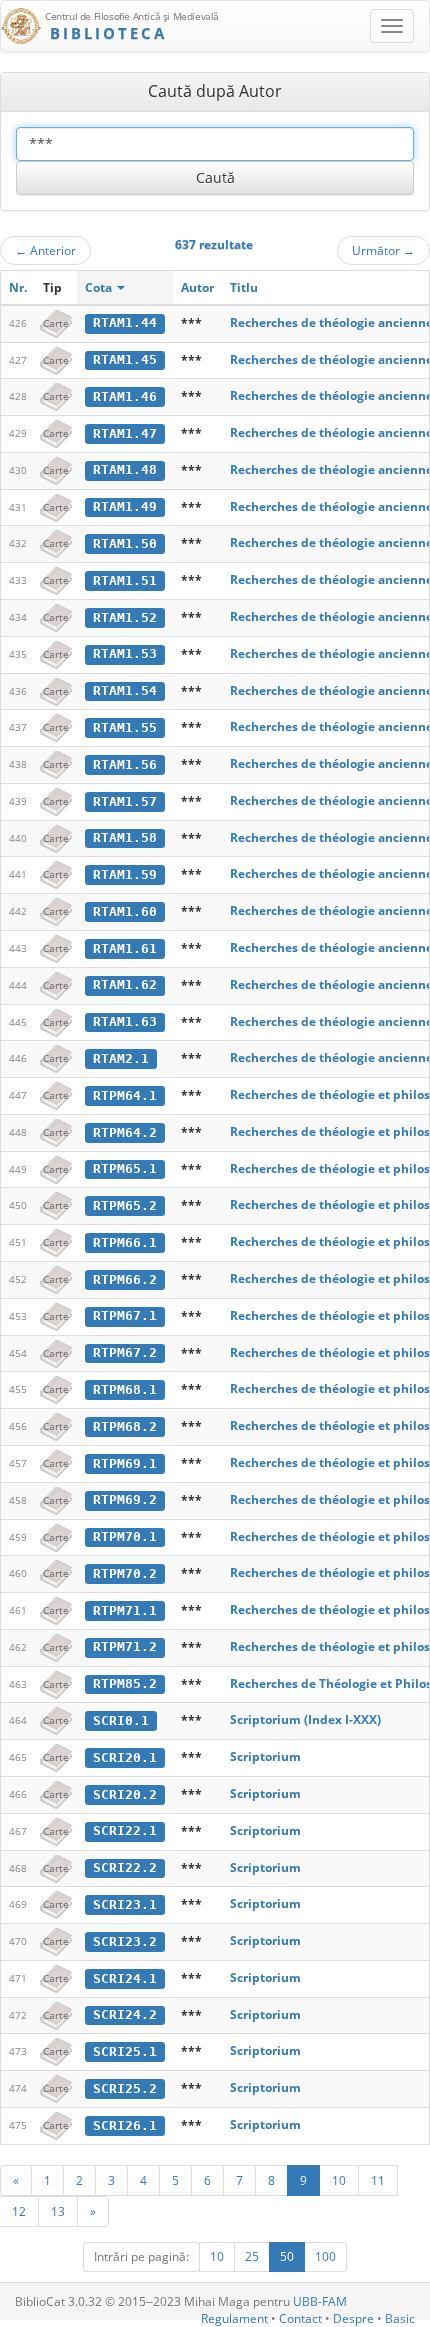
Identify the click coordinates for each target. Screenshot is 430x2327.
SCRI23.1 (125, 1904)
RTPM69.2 (125, 1499)
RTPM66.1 (125, 1242)
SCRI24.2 (125, 2014)
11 (378, 2180)
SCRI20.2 (125, 1794)
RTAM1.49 (125, 506)
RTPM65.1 (125, 1168)
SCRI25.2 (125, 2088)
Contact (300, 2318)
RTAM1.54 (125, 690)
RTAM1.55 (125, 727)
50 (287, 2256)
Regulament (234, 2318)
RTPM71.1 (125, 1610)
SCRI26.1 (125, 2125)
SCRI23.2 (125, 1941)
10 (339, 2180)
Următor (383, 250)
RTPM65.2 (125, 1205)
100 (325, 2256)
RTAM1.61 (125, 948)
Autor (197, 287)
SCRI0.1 (121, 1720)
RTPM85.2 (125, 1683)
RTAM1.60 (125, 911)
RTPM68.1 (125, 1389)
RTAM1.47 (125, 433)
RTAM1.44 (125, 322)
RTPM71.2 (125, 1646)
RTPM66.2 (125, 1279)
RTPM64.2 (125, 1132)
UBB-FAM (320, 2301)
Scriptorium (265, 1756)
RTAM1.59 (125, 874)
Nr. (18, 287)
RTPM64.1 (125, 1095)
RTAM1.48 (125, 469)
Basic (400, 2318)
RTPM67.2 (125, 1352)
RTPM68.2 (125, 1426)
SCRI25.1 (125, 2051)
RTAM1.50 (125, 543)
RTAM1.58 (125, 837)
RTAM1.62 (125, 984)
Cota (100, 287)
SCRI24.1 (125, 1978)
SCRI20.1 (125, 1757)
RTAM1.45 (125, 359)
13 (58, 2211)
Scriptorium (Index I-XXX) (305, 1719)
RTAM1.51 (125, 580)
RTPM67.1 (125, 1315)
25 (252, 2256)
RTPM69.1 (125, 1463)
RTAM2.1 (121, 1058)
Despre (353, 2318)
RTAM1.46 (125, 396)
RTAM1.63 (125, 1021)
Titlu (244, 287)
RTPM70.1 (125, 1536)
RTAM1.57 (125, 801)
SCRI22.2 (125, 1867)
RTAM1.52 (125, 617)
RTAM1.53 (125, 653)
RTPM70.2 (125, 1573)
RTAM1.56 (125, 764)
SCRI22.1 (125, 1830)
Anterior (45, 250)
